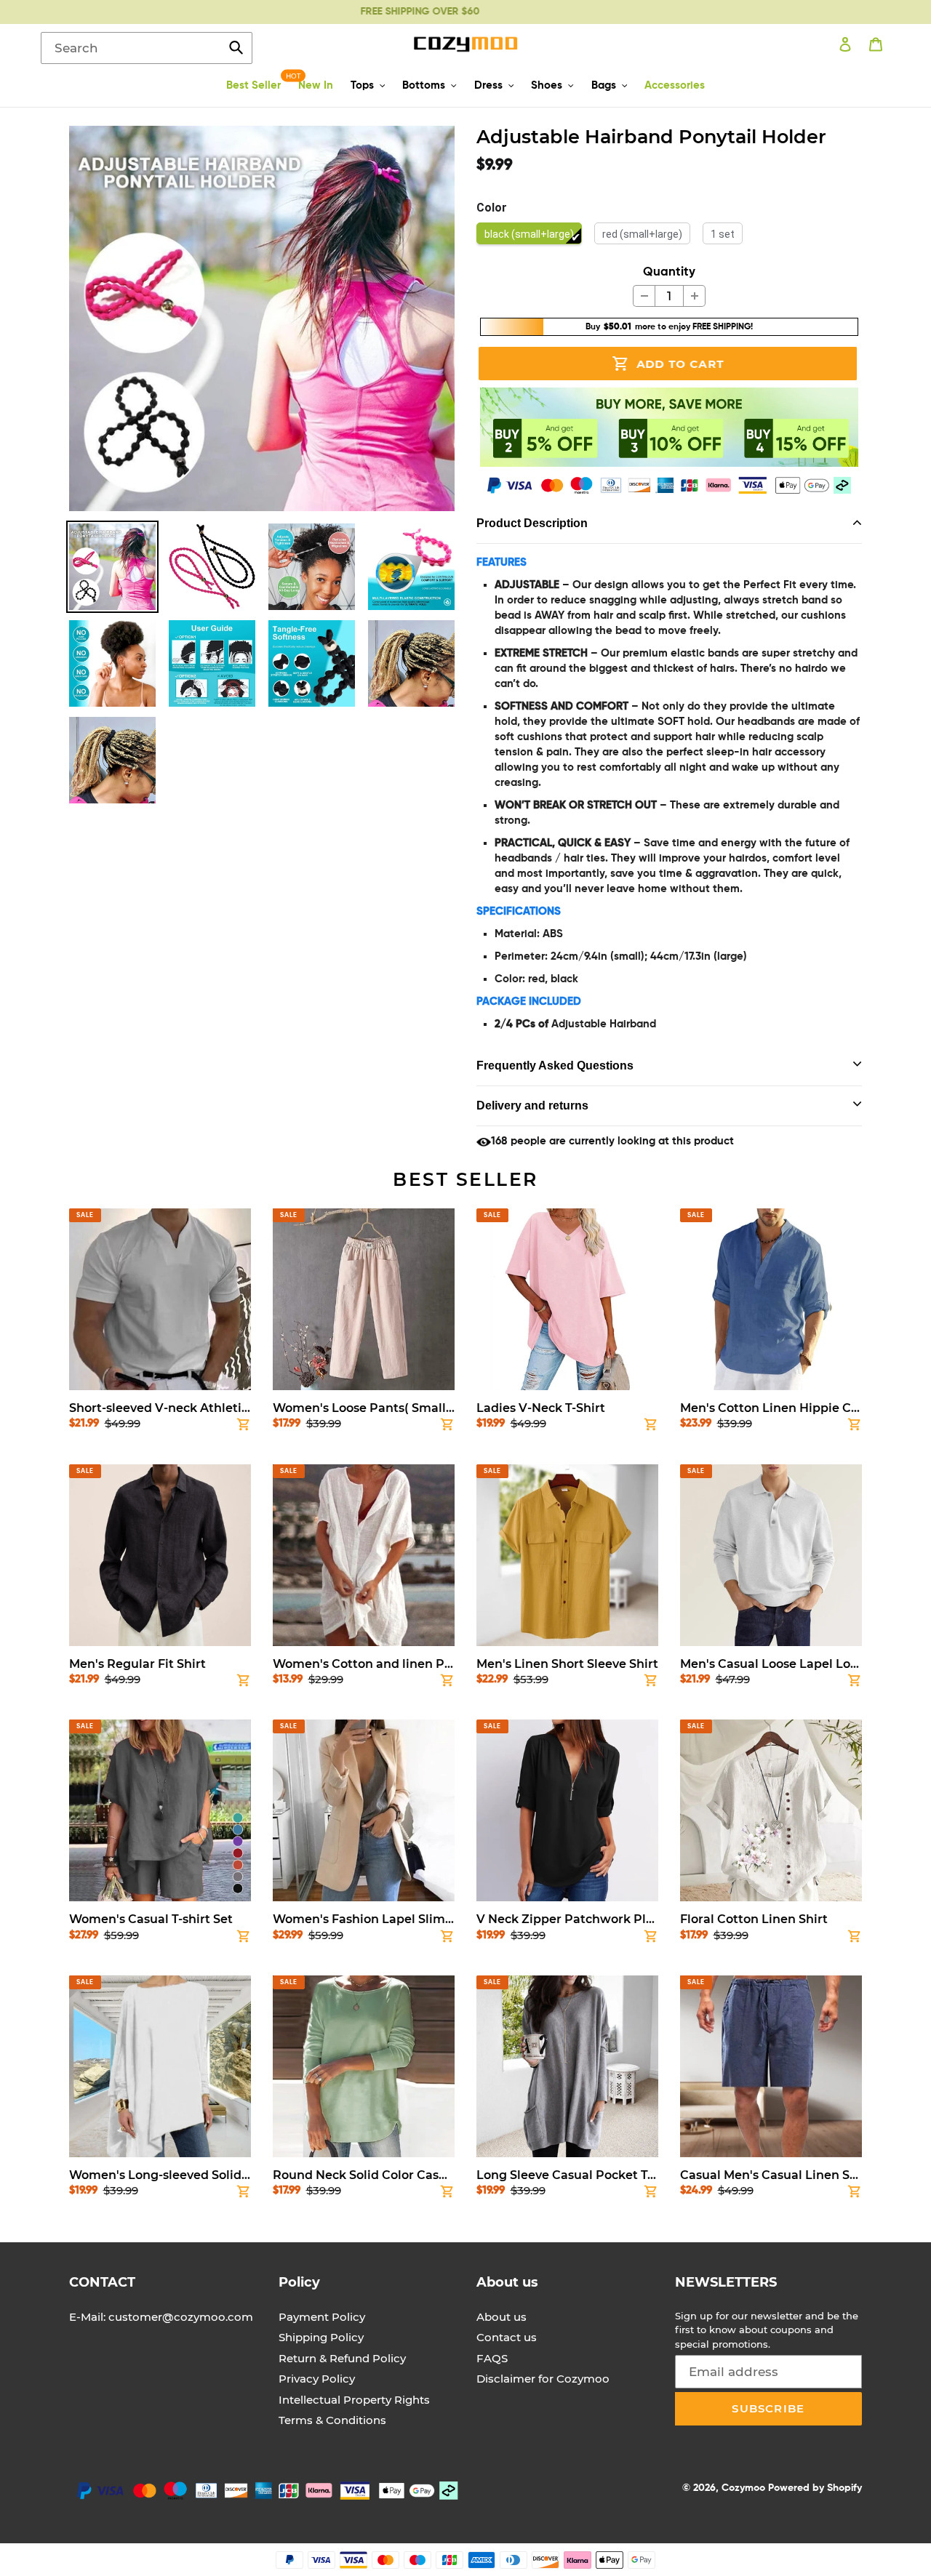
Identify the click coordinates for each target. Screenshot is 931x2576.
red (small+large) (642, 234)
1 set (723, 234)
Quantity (669, 272)
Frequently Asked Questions (555, 1066)
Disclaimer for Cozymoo (543, 2379)
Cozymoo (743, 2488)
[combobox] (147, 48)
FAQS (492, 2358)
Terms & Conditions (332, 2420)
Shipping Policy (321, 2337)
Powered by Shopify (815, 2488)
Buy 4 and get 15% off (443, 12)
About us (502, 2317)
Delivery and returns (532, 1106)
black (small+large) (529, 234)
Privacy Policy (317, 2379)
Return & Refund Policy (342, 2358)
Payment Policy (322, 2317)
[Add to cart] (244, 1427)
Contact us (507, 2337)
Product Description (532, 523)
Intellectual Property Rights (354, 2400)
